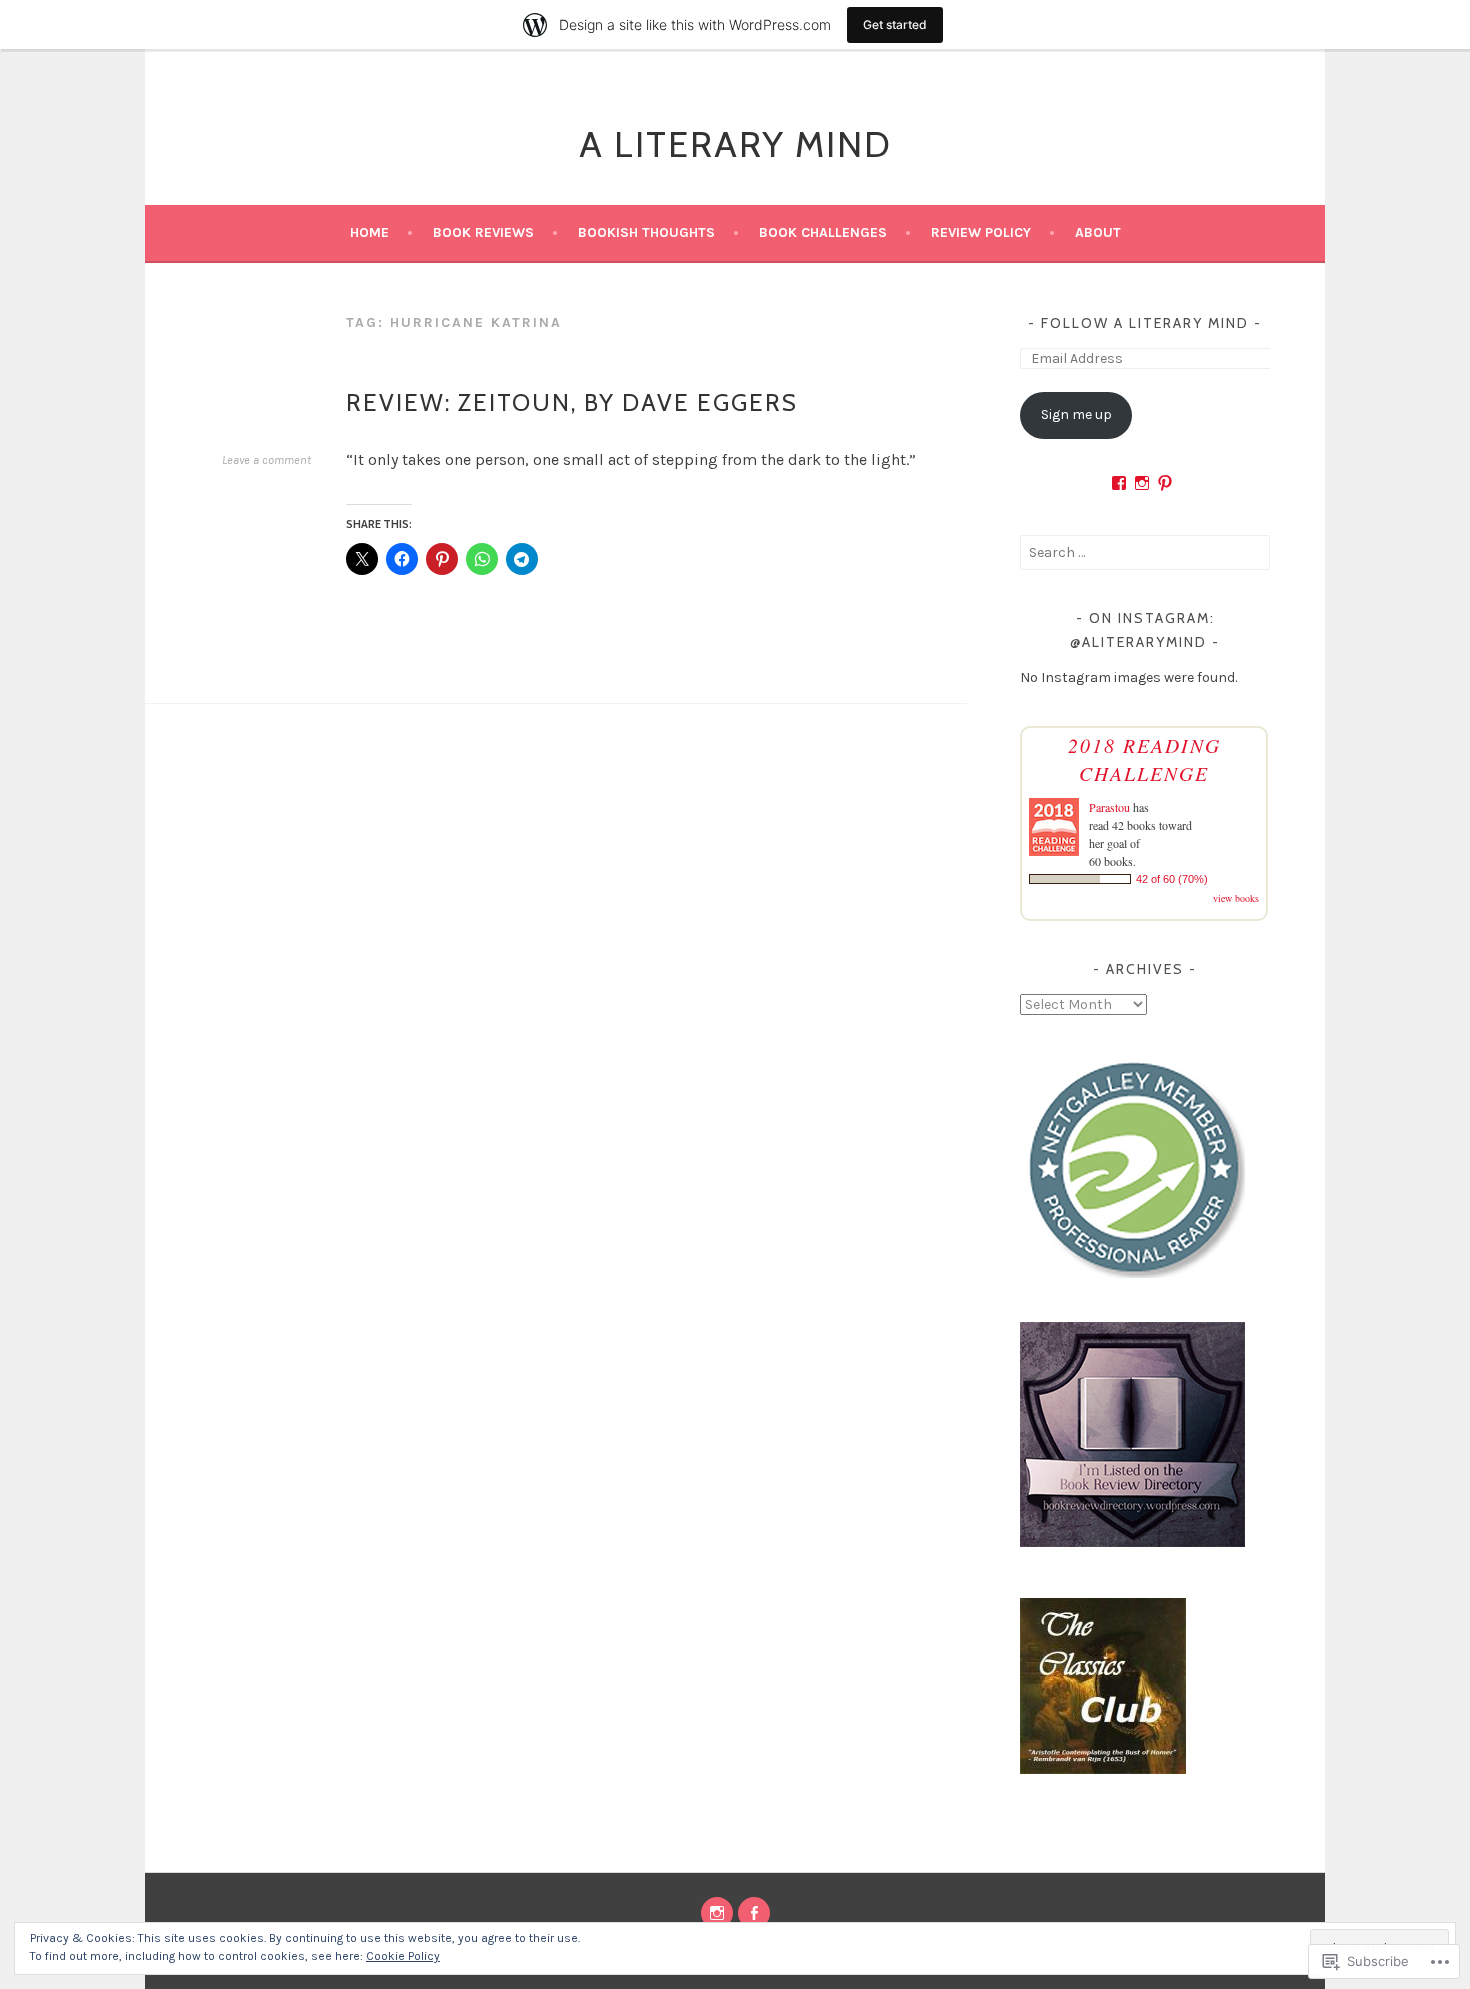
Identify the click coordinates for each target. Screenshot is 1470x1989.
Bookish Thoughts (646, 232)
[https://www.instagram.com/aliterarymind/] (717, 1913)
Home (369, 232)
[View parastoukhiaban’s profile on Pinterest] (1165, 483)
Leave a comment (266, 460)
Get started (895, 24)
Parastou (1109, 807)
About (1098, 232)
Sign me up (1076, 414)
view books (1236, 898)
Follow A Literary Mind (1145, 323)
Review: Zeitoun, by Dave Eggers (572, 402)
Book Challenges (823, 232)
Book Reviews (483, 232)
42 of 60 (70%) (1172, 879)
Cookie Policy (403, 1956)
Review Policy (981, 232)
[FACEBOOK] (754, 1913)
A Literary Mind (735, 144)
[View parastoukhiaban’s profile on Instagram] (1142, 483)
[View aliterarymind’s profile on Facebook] (1119, 483)
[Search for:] (1145, 552)
